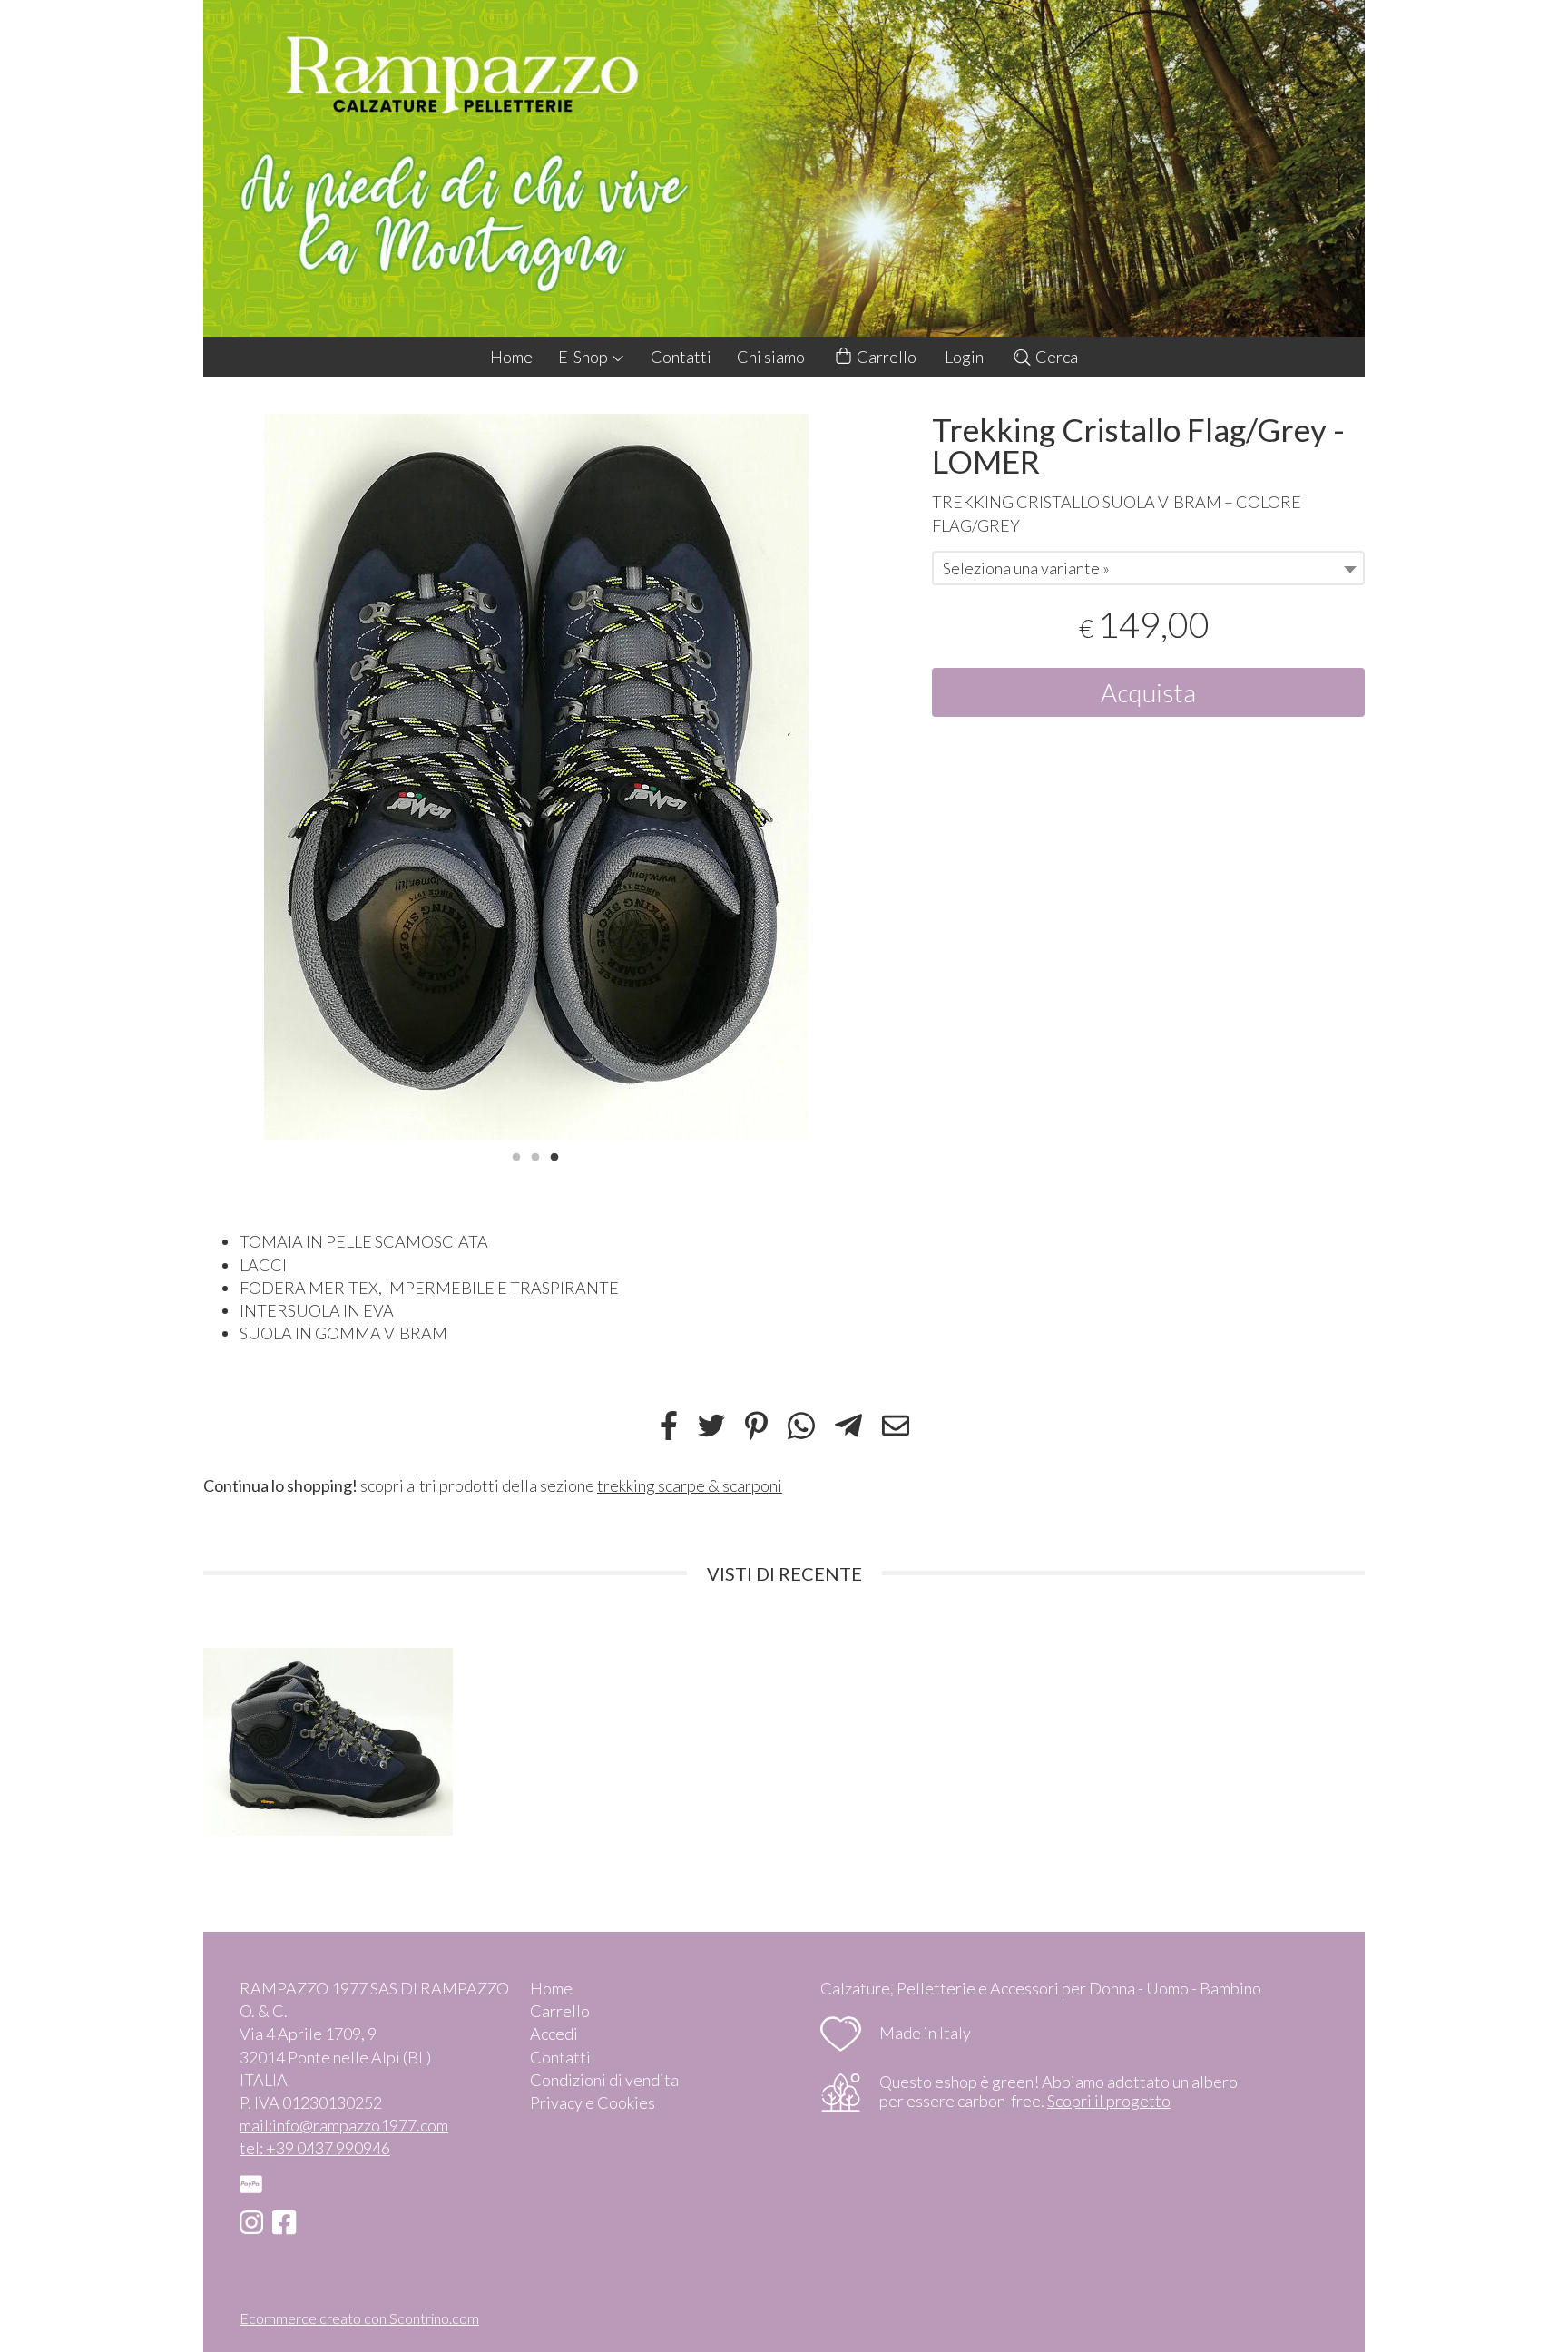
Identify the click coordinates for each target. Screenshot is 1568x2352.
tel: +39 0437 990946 (315, 2148)
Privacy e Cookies (593, 2102)
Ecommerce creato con (359, 2318)
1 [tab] (516, 1155)
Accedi (554, 2033)
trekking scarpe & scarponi (690, 1485)
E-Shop (584, 357)
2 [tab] (535, 1155)
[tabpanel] (536, 777)
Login (964, 357)
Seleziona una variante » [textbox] (1026, 568)
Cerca (1055, 357)
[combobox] (1148, 568)
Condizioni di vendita (604, 2080)
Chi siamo (771, 357)
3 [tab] (554, 1155)
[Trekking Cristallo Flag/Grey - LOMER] (536, 777)
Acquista (1148, 692)
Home (511, 357)
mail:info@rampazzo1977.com (344, 2125)
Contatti (681, 357)
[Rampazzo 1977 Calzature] (784, 168)
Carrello (885, 357)
